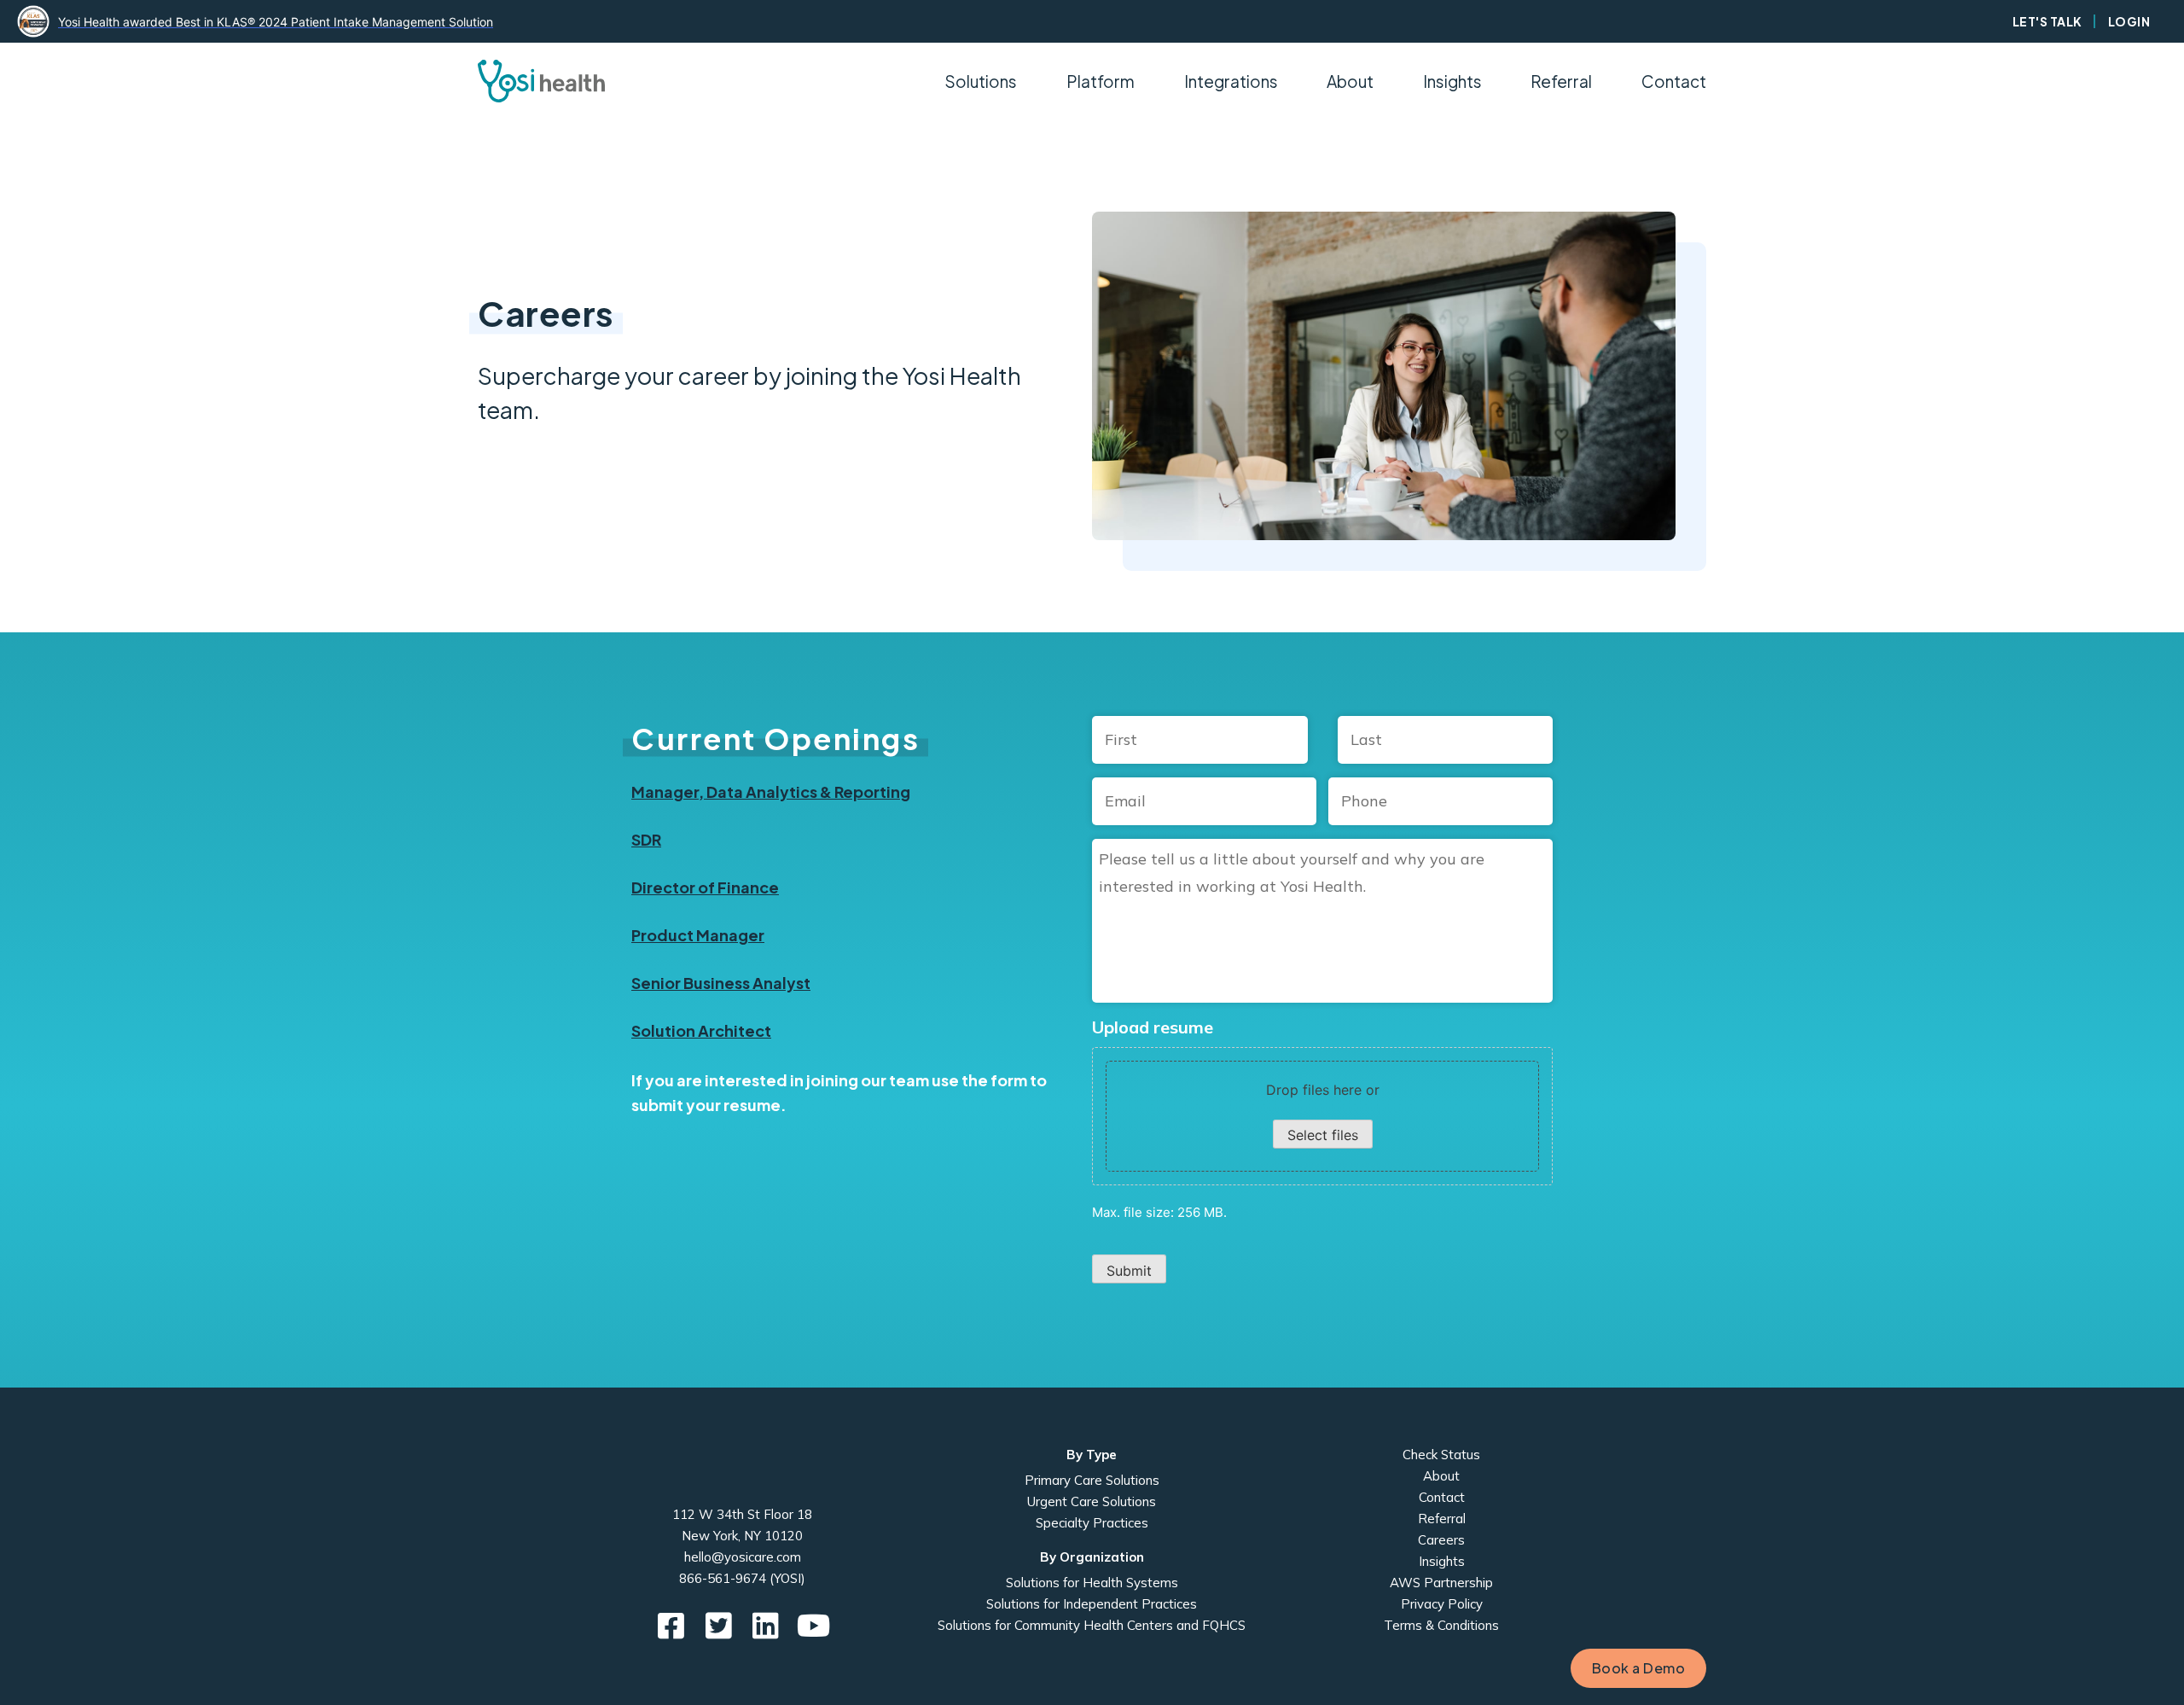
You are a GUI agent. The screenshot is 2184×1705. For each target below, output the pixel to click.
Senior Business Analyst (721, 983)
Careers (1441, 1540)
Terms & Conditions (1441, 1625)
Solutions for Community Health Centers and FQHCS (1092, 1625)
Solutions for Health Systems (1092, 1583)
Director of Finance (705, 887)
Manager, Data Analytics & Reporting (771, 791)
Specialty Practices (1092, 1523)
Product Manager (698, 935)
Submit (1129, 1271)
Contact (1674, 81)
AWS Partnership (1441, 1583)
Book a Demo (1639, 1668)
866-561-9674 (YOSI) (742, 1578)
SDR (646, 839)
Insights (1452, 81)
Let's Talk (2047, 21)
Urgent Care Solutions (1092, 1501)
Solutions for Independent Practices (1092, 1604)
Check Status (1441, 1455)
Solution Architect (701, 1030)
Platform (1101, 81)
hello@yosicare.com (743, 1557)
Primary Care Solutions (1092, 1480)
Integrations (1231, 81)
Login (2129, 21)
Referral (1561, 81)
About (1441, 1476)
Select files (1323, 1135)
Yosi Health (743, 1467)
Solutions (981, 81)
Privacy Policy (1442, 1604)
